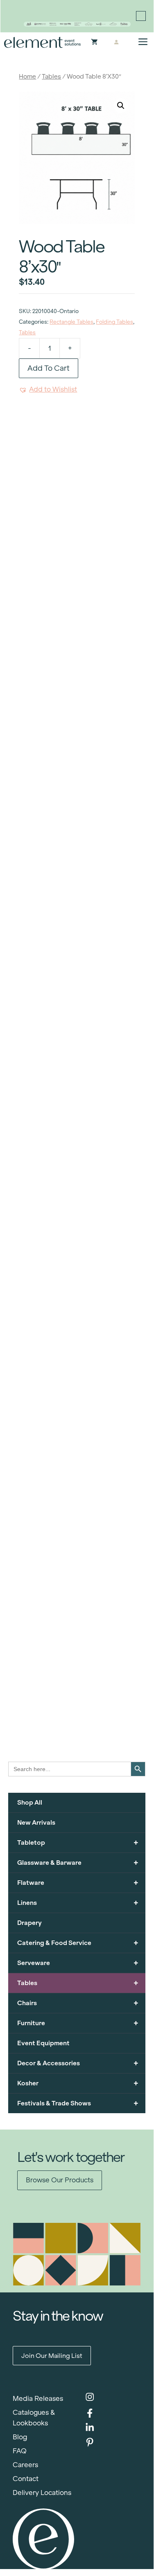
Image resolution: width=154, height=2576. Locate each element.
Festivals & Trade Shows (78, 2103)
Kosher (78, 2083)
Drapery (29, 1923)
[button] (121, 106)
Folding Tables (114, 322)
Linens (78, 1903)
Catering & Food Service (78, 1943)
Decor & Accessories (78, 2063)
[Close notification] (141, 16)
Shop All (30, 1802)
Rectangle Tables (71, 322)
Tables (51, 76)
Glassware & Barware (78, 1863)
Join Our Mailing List (52, 2356)
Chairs (78, 2003)
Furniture (78, 2023)
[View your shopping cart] (94, 43)
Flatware (78, 1883)
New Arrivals (36, 1822)
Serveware (78, 1963)
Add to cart (49, 368)
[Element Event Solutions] (43, 42)
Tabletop (78, 1842)
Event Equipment (43, 2043)
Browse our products (60, 2180)
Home (27, 76)
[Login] (117, 43)
